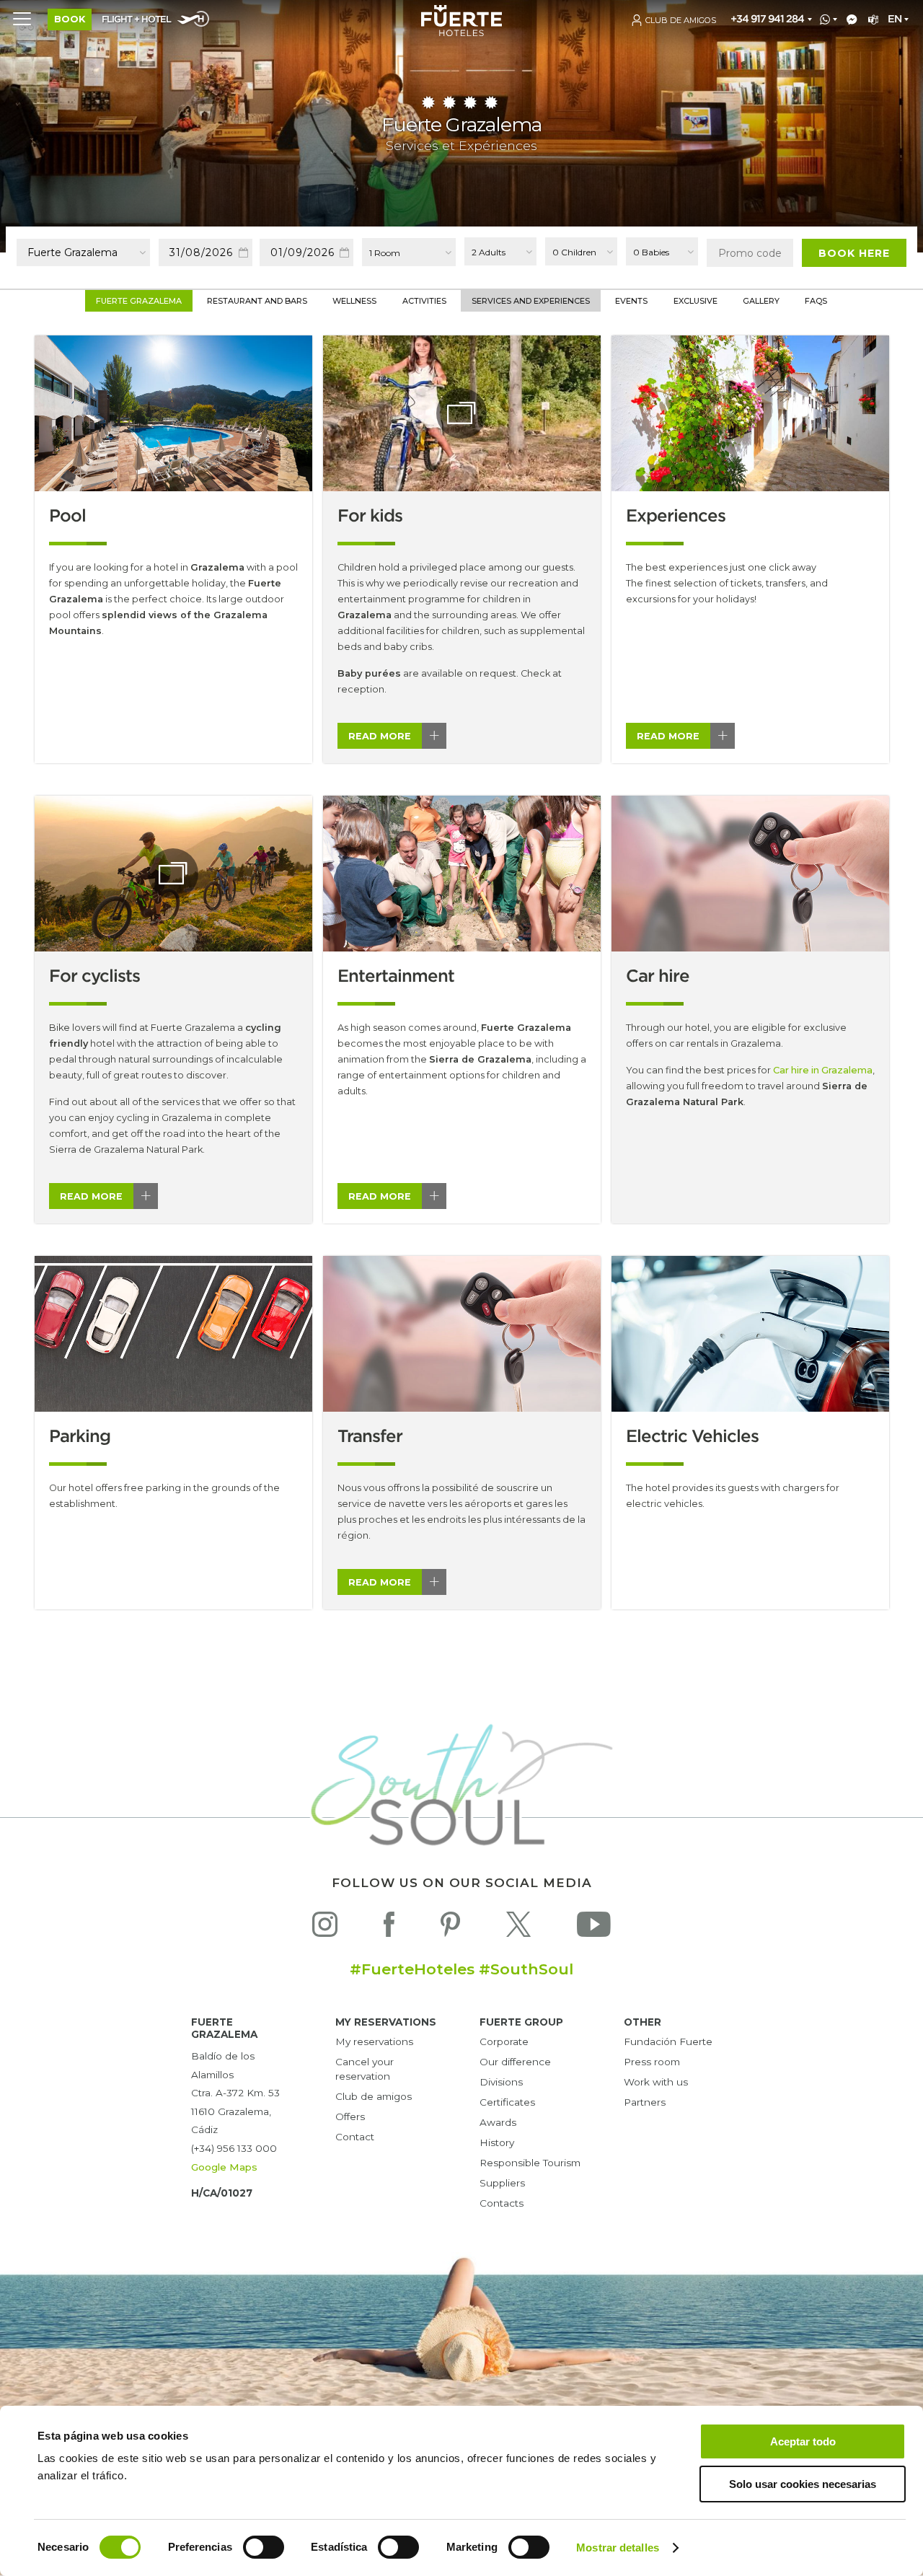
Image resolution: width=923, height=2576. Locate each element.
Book (70, 19)
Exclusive (695, 301)
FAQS (816, 301)
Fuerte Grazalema (139, 301)
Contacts (502, 2203)
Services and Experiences (531, 301)
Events (631, 301)
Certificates (507, 2102)
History (497, 2142)
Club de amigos (374, 2096)
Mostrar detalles (618, 2548)
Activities (424, 301)
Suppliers (502, 2183)
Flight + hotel (136, 20)
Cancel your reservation (365, 2069)
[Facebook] (389, 1928)
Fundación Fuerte (668, 2041)
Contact (355, 2137)
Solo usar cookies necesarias (803, 2484)
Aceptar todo (803, 2441)
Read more (380, 736)
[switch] (264, 2547)
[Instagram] (325, 1928)
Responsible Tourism (530, 2163)
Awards (498, 2122)
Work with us (656, 2082)
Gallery (761, 301)
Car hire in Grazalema (823, 1070)
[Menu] (22, 18)
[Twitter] (518, 1928)
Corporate (504, 2041)
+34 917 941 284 (767, 19)
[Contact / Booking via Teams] (871, 20)
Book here (854, 253)
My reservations (374, 2041)
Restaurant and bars (257, 301)
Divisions (501, 2082)
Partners (645, 2102)
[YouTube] (594, 1928)
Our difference (515, 2062)
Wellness (354, 301)
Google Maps (224, 2167)
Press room (652, 2062)
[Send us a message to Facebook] (849, 20)
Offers (350, 2116)
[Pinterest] (450, 1928)
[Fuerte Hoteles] (461, 32)
